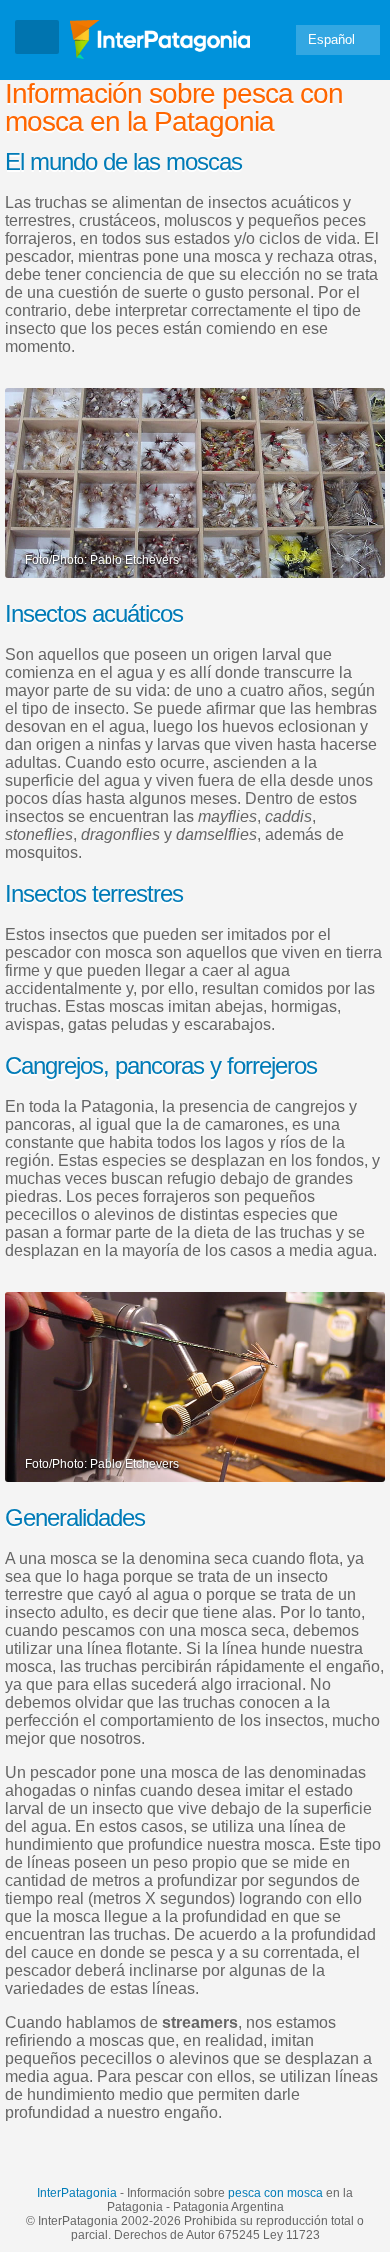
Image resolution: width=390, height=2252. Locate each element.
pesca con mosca (275, 2193)
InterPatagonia (77, 2193)
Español (331, 39)
